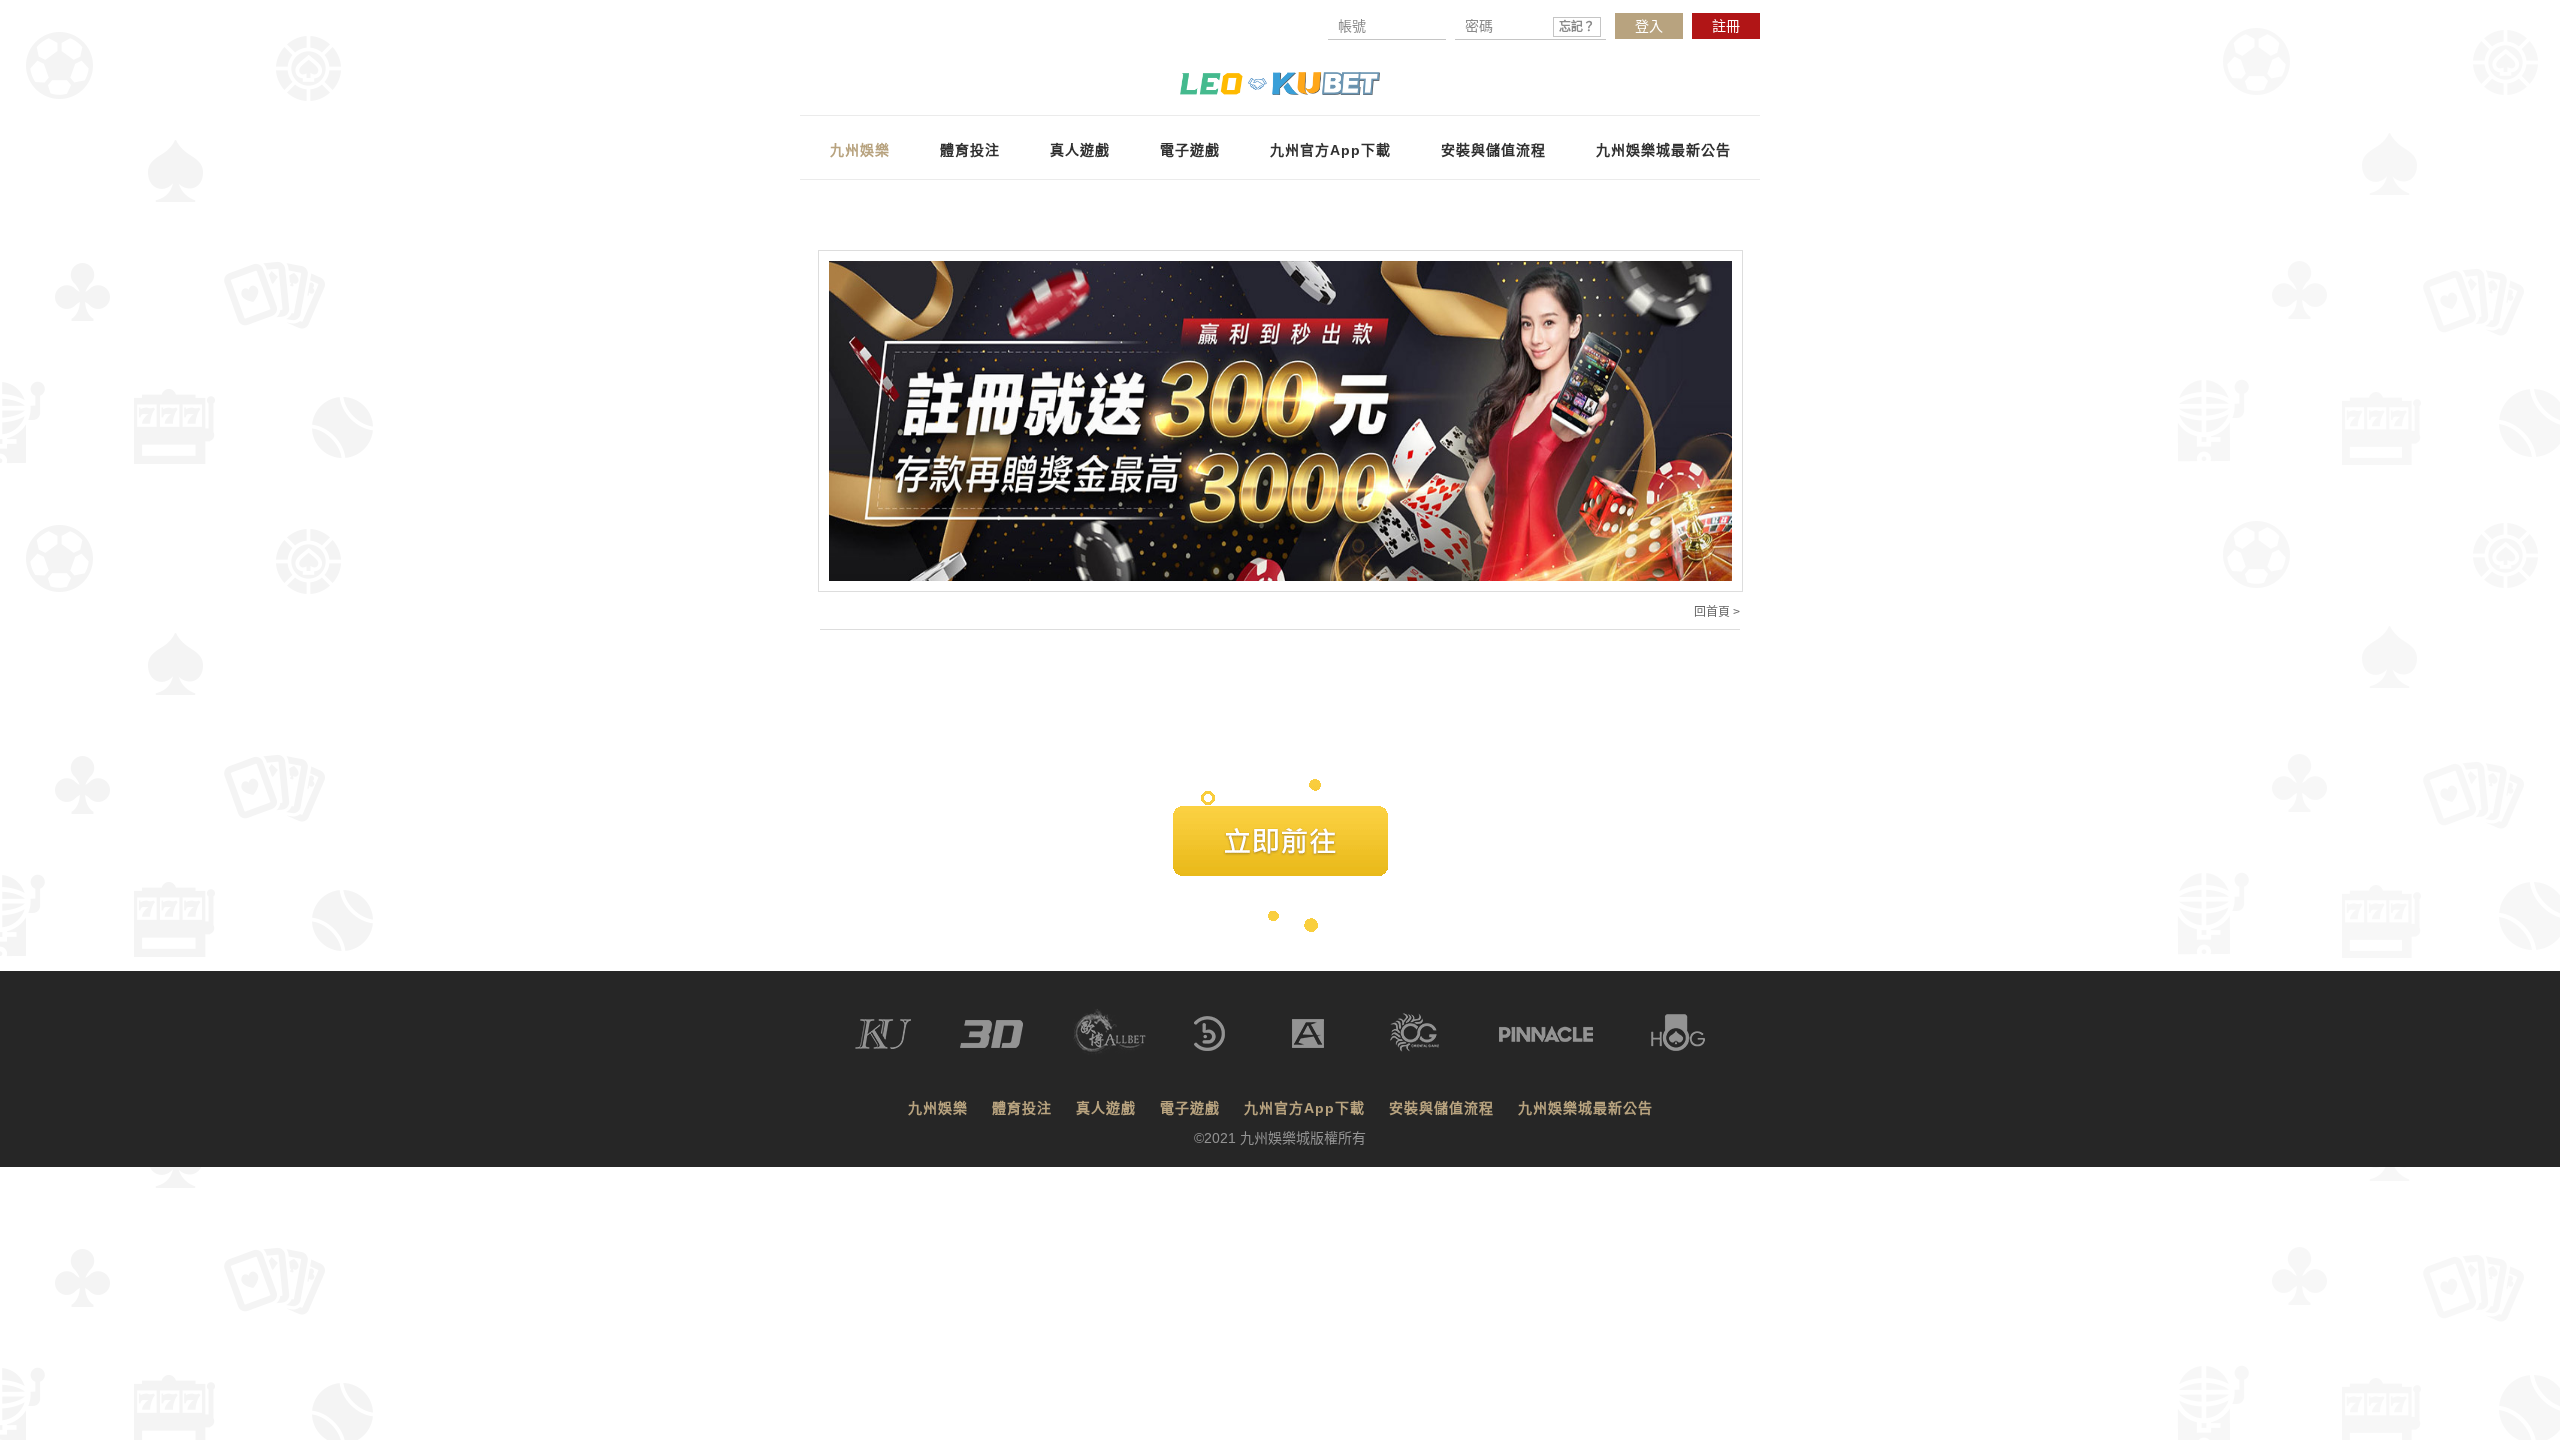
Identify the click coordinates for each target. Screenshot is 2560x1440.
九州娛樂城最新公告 (1663, 150)
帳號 (1352, 26)
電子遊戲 (1190, 150)
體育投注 (970, 150)
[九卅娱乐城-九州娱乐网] (1280, 81)
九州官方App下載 (1330, 150)
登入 (1649, 26)
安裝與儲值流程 (1493, 150)
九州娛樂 (860, 150)
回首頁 (1712, 612)
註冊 (1726, 26)
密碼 (1530, 26)
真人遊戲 (1080, 150)
